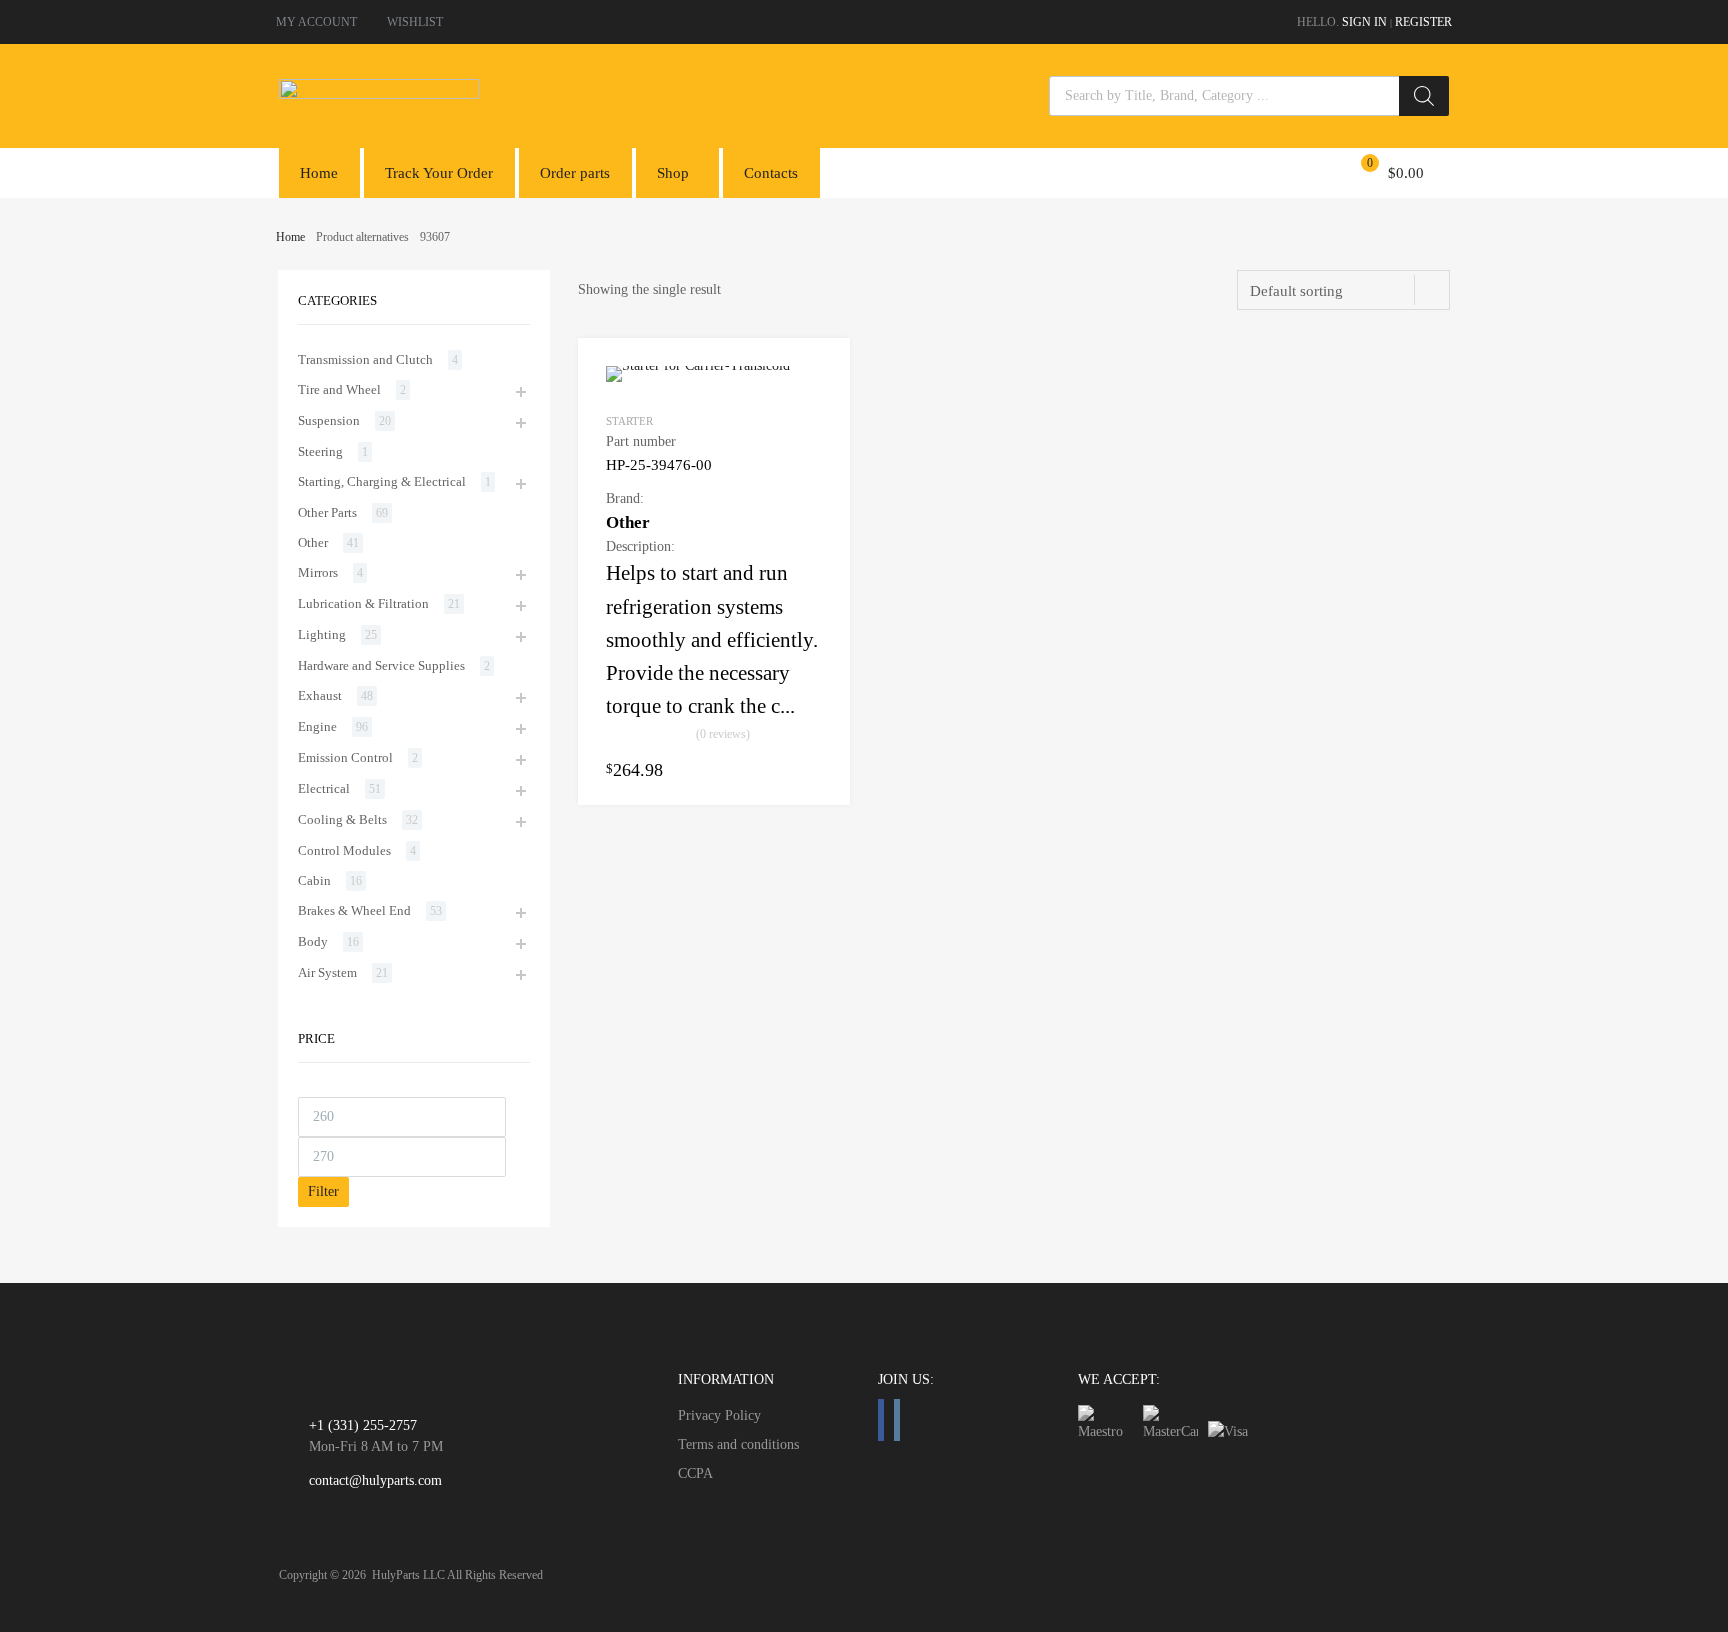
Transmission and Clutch (365, 359)
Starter (629, 421)
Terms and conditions (738, 1444)
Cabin (314, 880)
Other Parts (327, 512)
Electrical (324, 788)
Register (1423, 22)
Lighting (322, 634)
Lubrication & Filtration (363, 603)
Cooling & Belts (342, 819)
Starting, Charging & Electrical (382, 481)
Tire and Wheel (339, 389)
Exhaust (320, 695)
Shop (673, 173)
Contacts (771, 173)
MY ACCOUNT (316, 22)
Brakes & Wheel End (354, 910)
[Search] (1424, 96)
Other (313, 542)
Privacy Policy (719, 1415)
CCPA (695, 1473)
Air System (327, 972)
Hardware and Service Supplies (381, 665)
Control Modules (344, 850)
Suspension (329, 420)
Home (319, 173)
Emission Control (345, 757)
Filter (323, 1191)
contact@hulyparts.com (375, 1480)
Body (313, 941)
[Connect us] (881, 1420)
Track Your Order (439, 173)
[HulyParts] (379, 94)
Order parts (575, 173)
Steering (320, 451)
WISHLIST (415, 22)
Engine (317, 726)
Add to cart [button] (810, 769)
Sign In (1364, 22)
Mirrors (318, 572)
